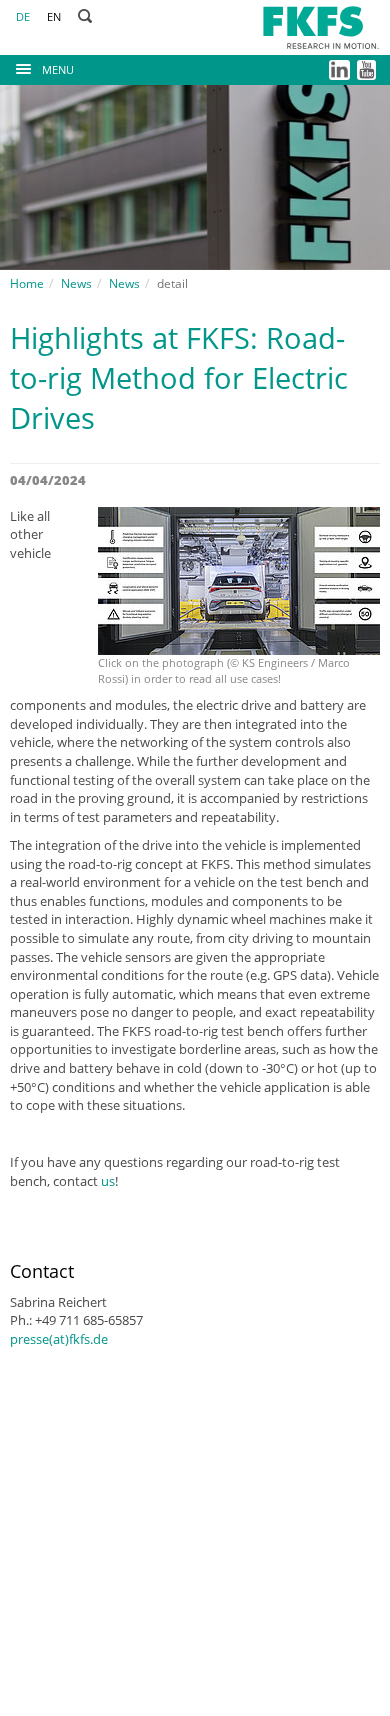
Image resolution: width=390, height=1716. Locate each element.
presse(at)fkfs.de (59, 1339)
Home (27, 283)
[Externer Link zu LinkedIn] (341, 68)
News (76, 283)
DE (23, 16)
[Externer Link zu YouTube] (368, 68)
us (108, 1181)
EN (54, 16)
